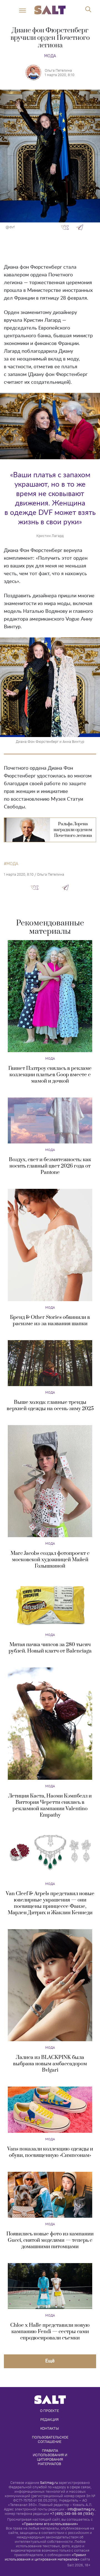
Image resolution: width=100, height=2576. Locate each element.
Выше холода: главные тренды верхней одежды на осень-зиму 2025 (50, 1405)
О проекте (49, 2411)
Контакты (50, 2428)
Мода (50, 56)
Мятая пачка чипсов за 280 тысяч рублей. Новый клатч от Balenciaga (50, 1648)
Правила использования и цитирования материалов (50, 2457)
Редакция (49, 2419)
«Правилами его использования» (50, 2524)
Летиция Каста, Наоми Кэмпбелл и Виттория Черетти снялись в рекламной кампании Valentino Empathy (50, 1805)
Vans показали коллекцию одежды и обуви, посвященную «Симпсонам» (50, 2152)
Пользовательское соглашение (51, 2439)
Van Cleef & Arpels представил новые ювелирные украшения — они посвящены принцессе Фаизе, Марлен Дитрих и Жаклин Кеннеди (50, 1903)
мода (12, 864)
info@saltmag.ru (81, 2509)
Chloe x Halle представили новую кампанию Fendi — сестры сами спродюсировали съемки (50, 2332)
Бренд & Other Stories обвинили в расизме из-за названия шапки (50, 1321)
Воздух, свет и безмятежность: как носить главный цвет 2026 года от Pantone (50, 1166)
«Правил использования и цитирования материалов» (45, 2557)
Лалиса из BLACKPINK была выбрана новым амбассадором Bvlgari (50, 2064)
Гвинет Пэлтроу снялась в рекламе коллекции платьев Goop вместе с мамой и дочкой (50, 1075)
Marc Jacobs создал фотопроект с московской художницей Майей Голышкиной (50, 1560)
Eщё (50, 2361)
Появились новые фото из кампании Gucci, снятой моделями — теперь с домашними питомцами (50, 2240)
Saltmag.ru (49, 2483)
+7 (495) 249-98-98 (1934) (72, 2514)
